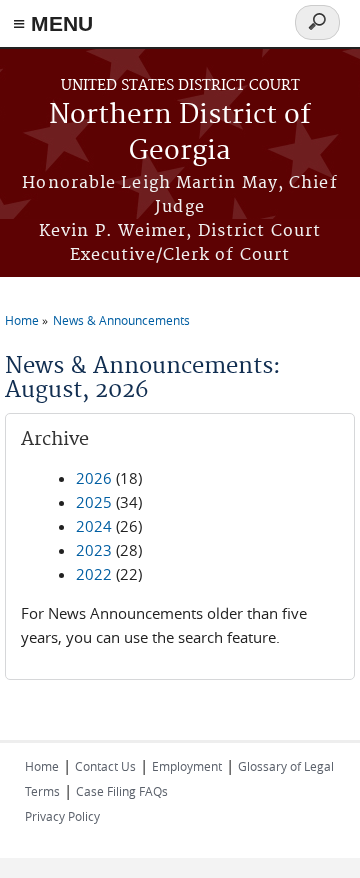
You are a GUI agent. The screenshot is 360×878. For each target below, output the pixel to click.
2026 (94, 478)
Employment (187, 766)
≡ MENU (53, 23)
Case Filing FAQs (122, 791)
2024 (94, 526)
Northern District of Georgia (180, 133)
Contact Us (105, 766)
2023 (94, 550)
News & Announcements (121, 320)
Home (22, 320)
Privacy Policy (62, 816)
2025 (94, 502)
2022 (94, 574)
